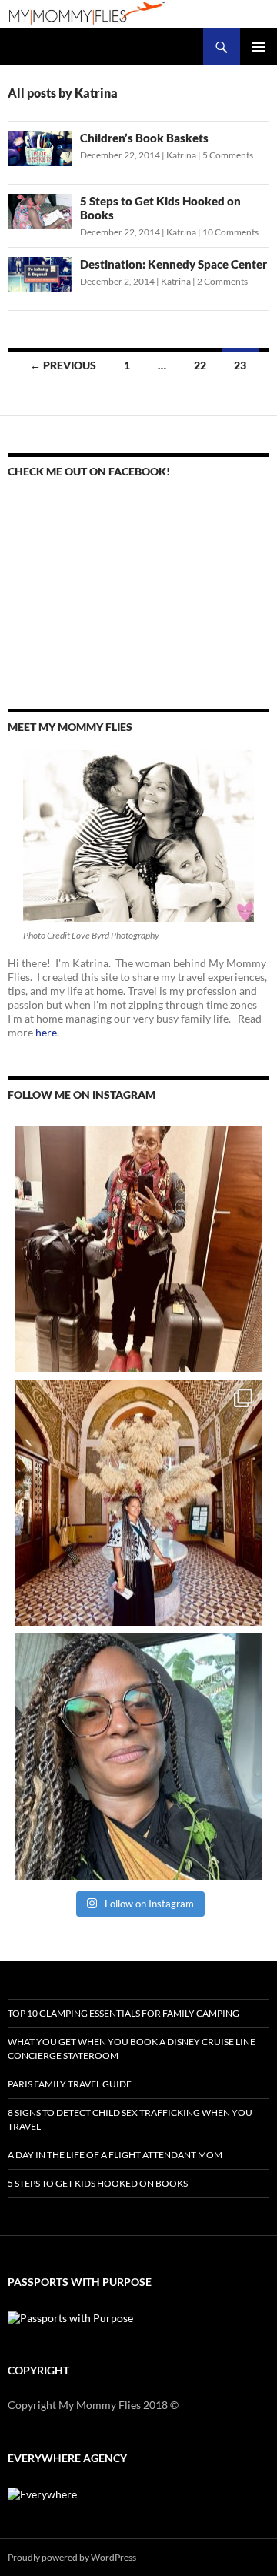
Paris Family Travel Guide (70, 2084)
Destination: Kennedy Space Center (174, 264)
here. (47, 1032)
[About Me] (138, 836)
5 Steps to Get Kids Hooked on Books (98, 2183)
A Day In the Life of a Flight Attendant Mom (115, 2155)
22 (200, 365)
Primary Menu (259, 47)
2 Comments (222, 281)
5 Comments (228, 155)
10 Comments (230, 232)
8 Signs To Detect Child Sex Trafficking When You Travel (130, 2119)
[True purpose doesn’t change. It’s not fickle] (138, 1757)
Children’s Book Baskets (144, 138)
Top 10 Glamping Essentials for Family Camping (123, 2013)
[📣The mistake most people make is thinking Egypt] (138, 1503)
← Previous (63, 365)
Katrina (181, 155)
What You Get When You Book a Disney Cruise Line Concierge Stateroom (132, 2049)
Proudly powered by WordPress (72, 2557)
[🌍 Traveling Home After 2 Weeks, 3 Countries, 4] (138, 1249)
